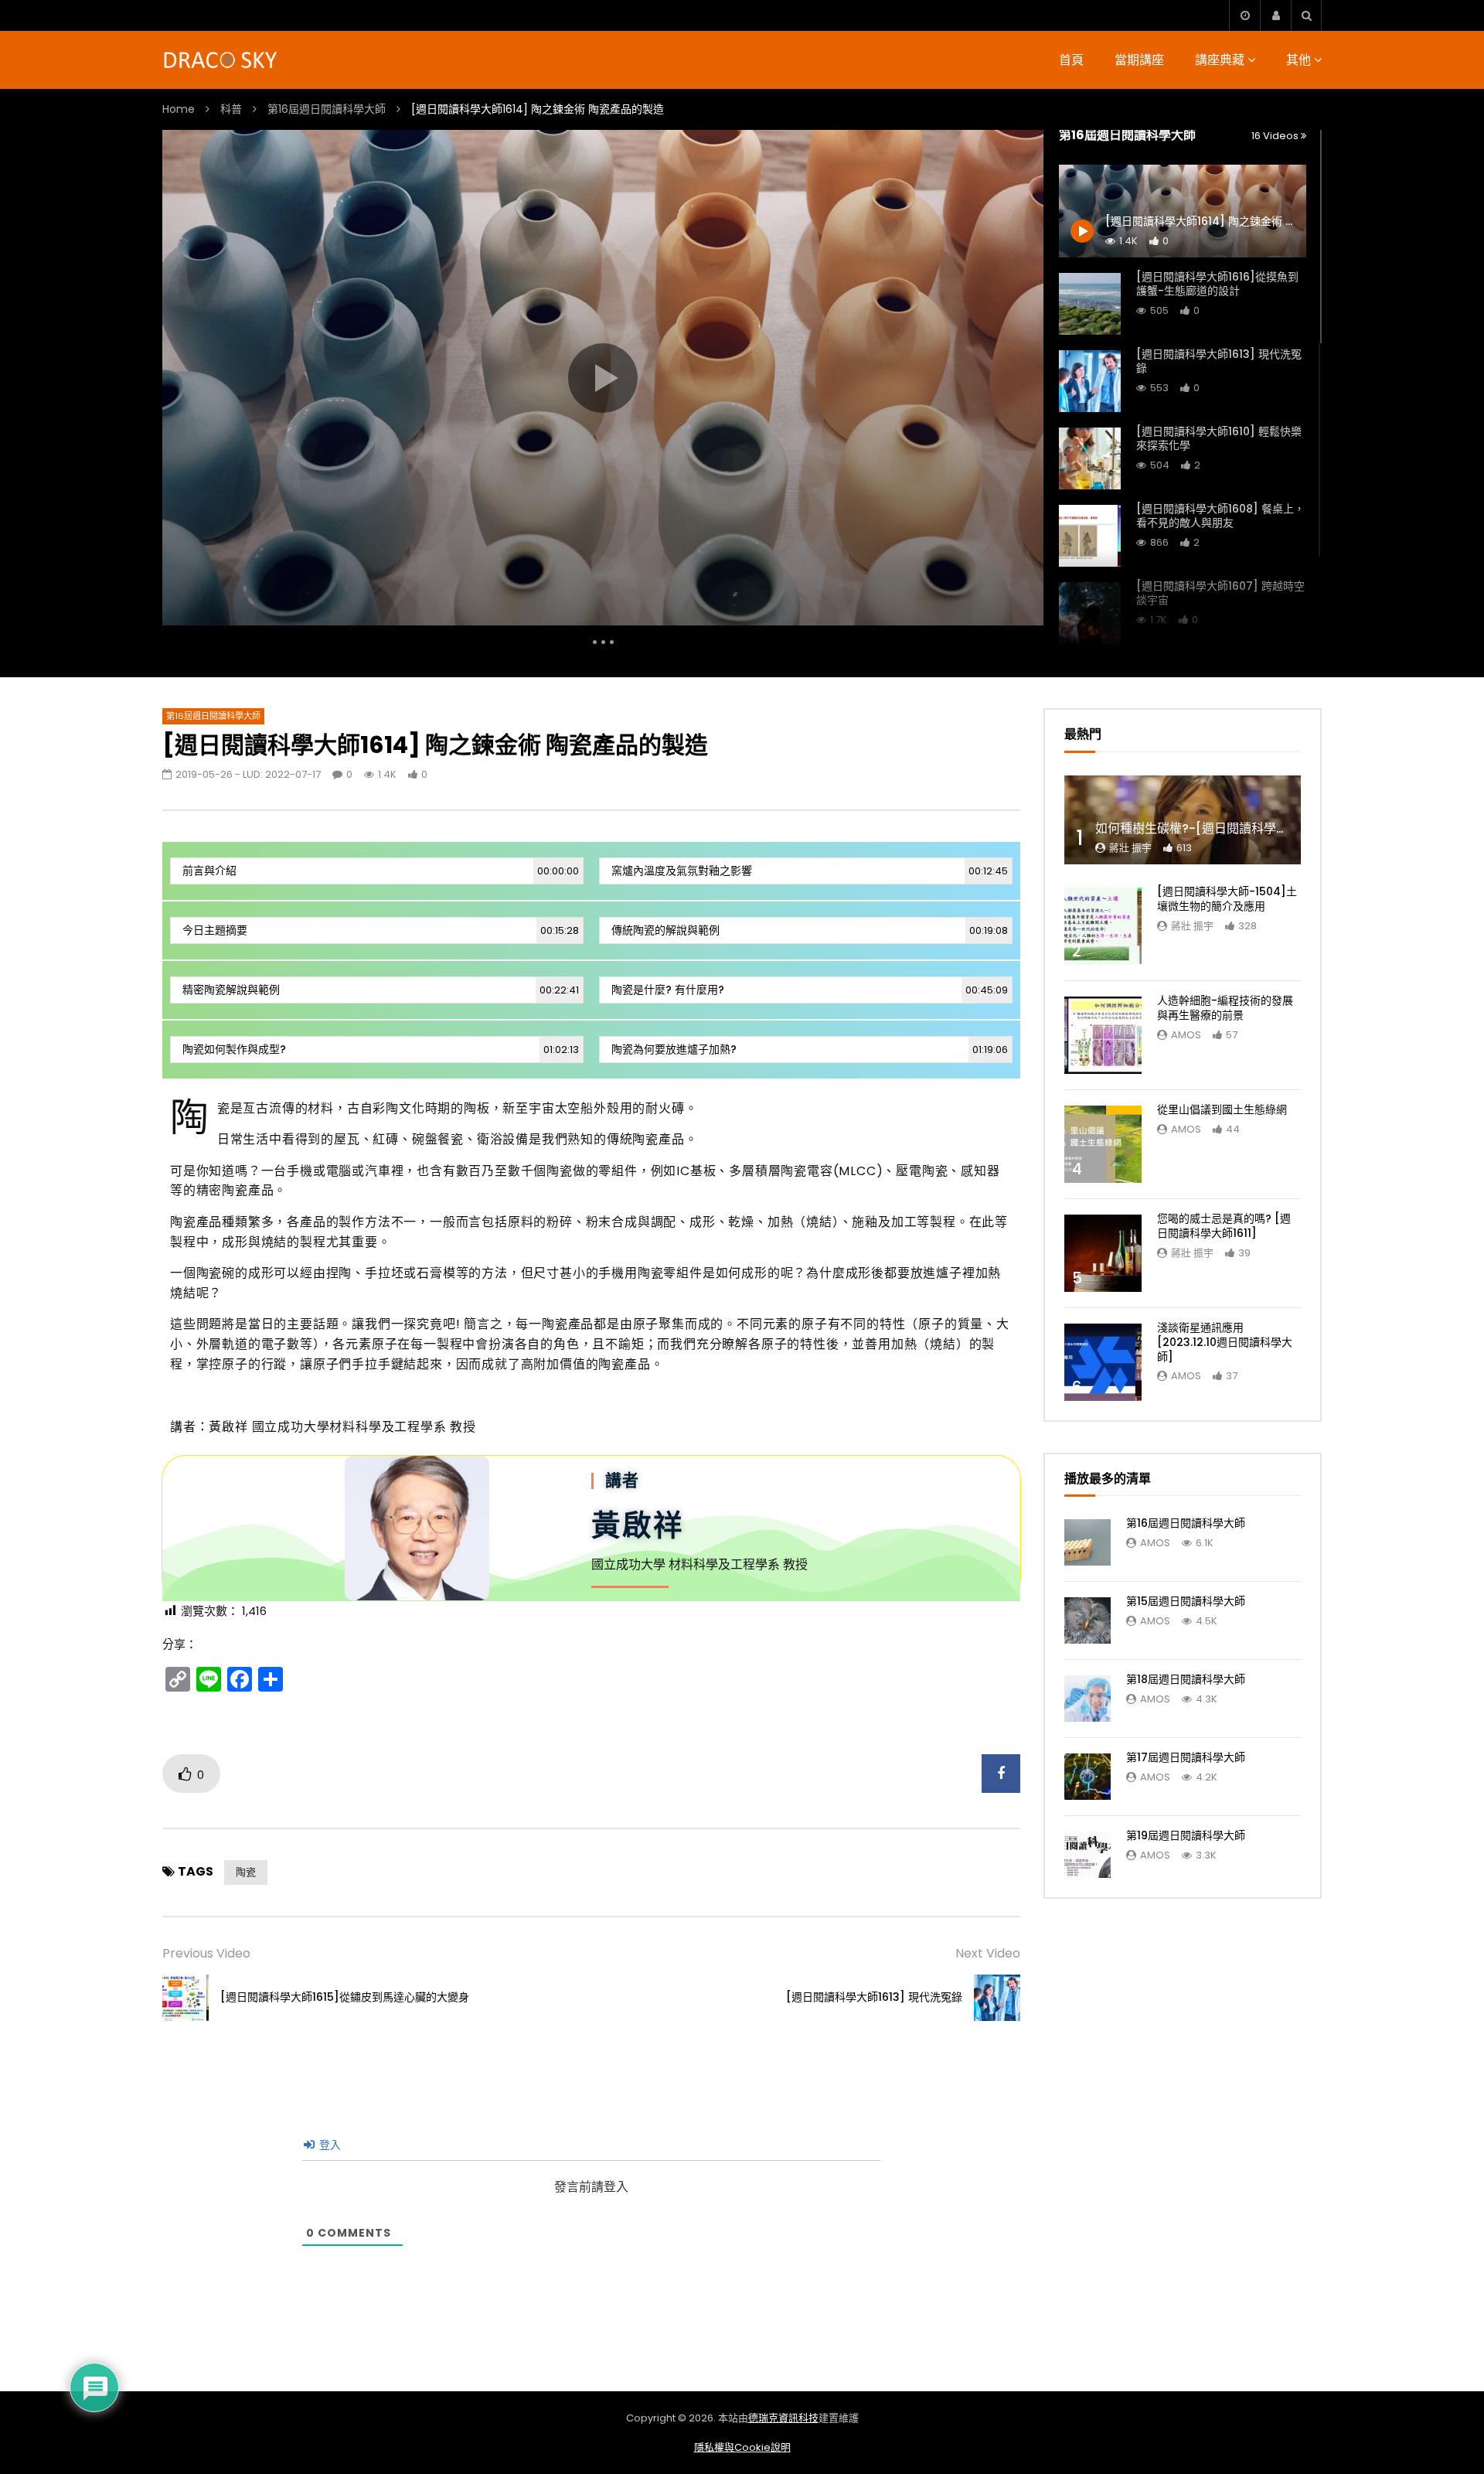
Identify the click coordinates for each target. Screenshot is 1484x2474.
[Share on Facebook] (1001, 1774)
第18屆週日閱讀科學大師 (1186, 1679)
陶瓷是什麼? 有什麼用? (810, 990)
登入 (328, 2145)
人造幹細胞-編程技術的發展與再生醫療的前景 (1225, 1008)
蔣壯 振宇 (1130, 848)
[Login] (1275, 15)
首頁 (1071, 60)
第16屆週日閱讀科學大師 (327, 109)
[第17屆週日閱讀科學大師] (1087, 1777)
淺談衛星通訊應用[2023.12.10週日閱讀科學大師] (1225, 1342)
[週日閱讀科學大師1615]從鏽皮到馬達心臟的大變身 (345, 1997)
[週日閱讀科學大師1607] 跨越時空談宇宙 (1220, 593)
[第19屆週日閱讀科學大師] (1087, 1855)
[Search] (1306, 15)
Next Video (988, 1953)
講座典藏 (1220, 60)
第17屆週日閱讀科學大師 (1186, 1757)
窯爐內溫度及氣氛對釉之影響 (810, 871)
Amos (1186, 1035)
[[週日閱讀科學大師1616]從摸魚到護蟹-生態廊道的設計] (1090, 304)
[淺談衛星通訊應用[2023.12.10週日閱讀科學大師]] (1103, 1362)
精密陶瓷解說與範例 (381, 990)
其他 (1298, 60)
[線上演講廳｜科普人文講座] (221, 60)
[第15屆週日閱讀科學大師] (1087, 1620)
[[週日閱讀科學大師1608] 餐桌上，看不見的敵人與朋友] (1090, 536)
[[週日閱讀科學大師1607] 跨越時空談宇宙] (1090, 613)
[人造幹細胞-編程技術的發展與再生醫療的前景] (1103, 1035)
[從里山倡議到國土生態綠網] (1103, 1144)
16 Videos (1276, 136)
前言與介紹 (381, 871)
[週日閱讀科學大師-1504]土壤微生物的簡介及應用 (1227, 899)
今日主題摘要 (381, 930)
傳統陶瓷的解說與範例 (810, 930)
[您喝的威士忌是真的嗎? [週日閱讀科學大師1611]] (1103, 1253)
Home (179, 109)
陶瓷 (246, 1872)
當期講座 (1139, 60)
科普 (231, 109)
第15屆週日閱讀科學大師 (1186, 1601)
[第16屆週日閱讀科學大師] (1087, 1542)
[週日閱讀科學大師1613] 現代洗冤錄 (1219, 361)
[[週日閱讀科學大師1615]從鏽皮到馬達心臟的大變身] (185, 1998)
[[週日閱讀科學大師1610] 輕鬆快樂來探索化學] (1090, 458)
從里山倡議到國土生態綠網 (1222, 1109)
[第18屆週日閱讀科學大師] (1087, 1699)
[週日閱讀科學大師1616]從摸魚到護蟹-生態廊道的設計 (1217, 284)
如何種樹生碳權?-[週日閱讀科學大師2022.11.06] (1231, 828)
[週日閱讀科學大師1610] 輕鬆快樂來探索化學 (1219, 439)
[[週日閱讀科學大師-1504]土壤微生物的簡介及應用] (1103, 926)
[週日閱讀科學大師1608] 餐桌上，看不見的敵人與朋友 (1220, 516)
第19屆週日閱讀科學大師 (1186, 1835)
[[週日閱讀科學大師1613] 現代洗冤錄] (1090, 381)
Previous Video (206, 1953)
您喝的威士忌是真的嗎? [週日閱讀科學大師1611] (1224, 1226)
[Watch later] (1244, 15)
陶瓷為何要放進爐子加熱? (810, 1049)
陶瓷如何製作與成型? (381, 1049)
